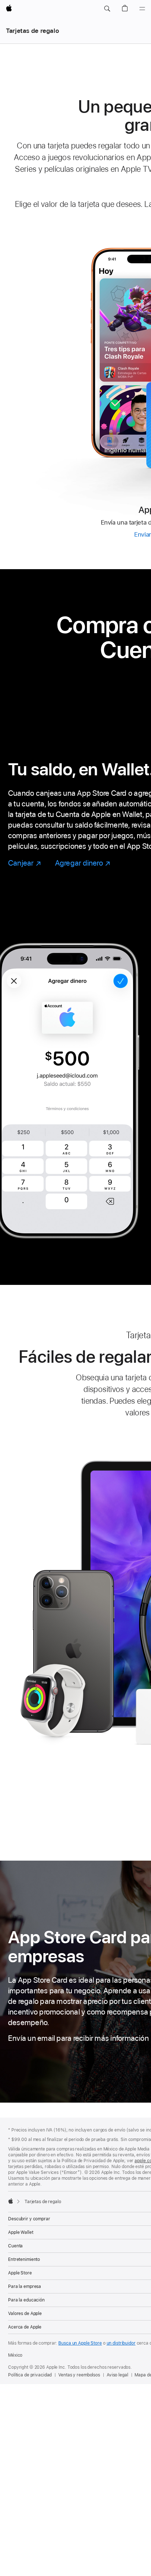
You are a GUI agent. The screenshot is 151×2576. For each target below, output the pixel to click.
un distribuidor (121, 2343)
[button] (107, 9)
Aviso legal (117, 2375)
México (15, 2355)
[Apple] (11, 2201)
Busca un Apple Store (80, 2343)
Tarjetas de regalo (32, 31)
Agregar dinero (83, 863)
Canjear (25, 863)
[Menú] (142, 9)
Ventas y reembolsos (79, 2375)
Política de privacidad (30, 2375)
